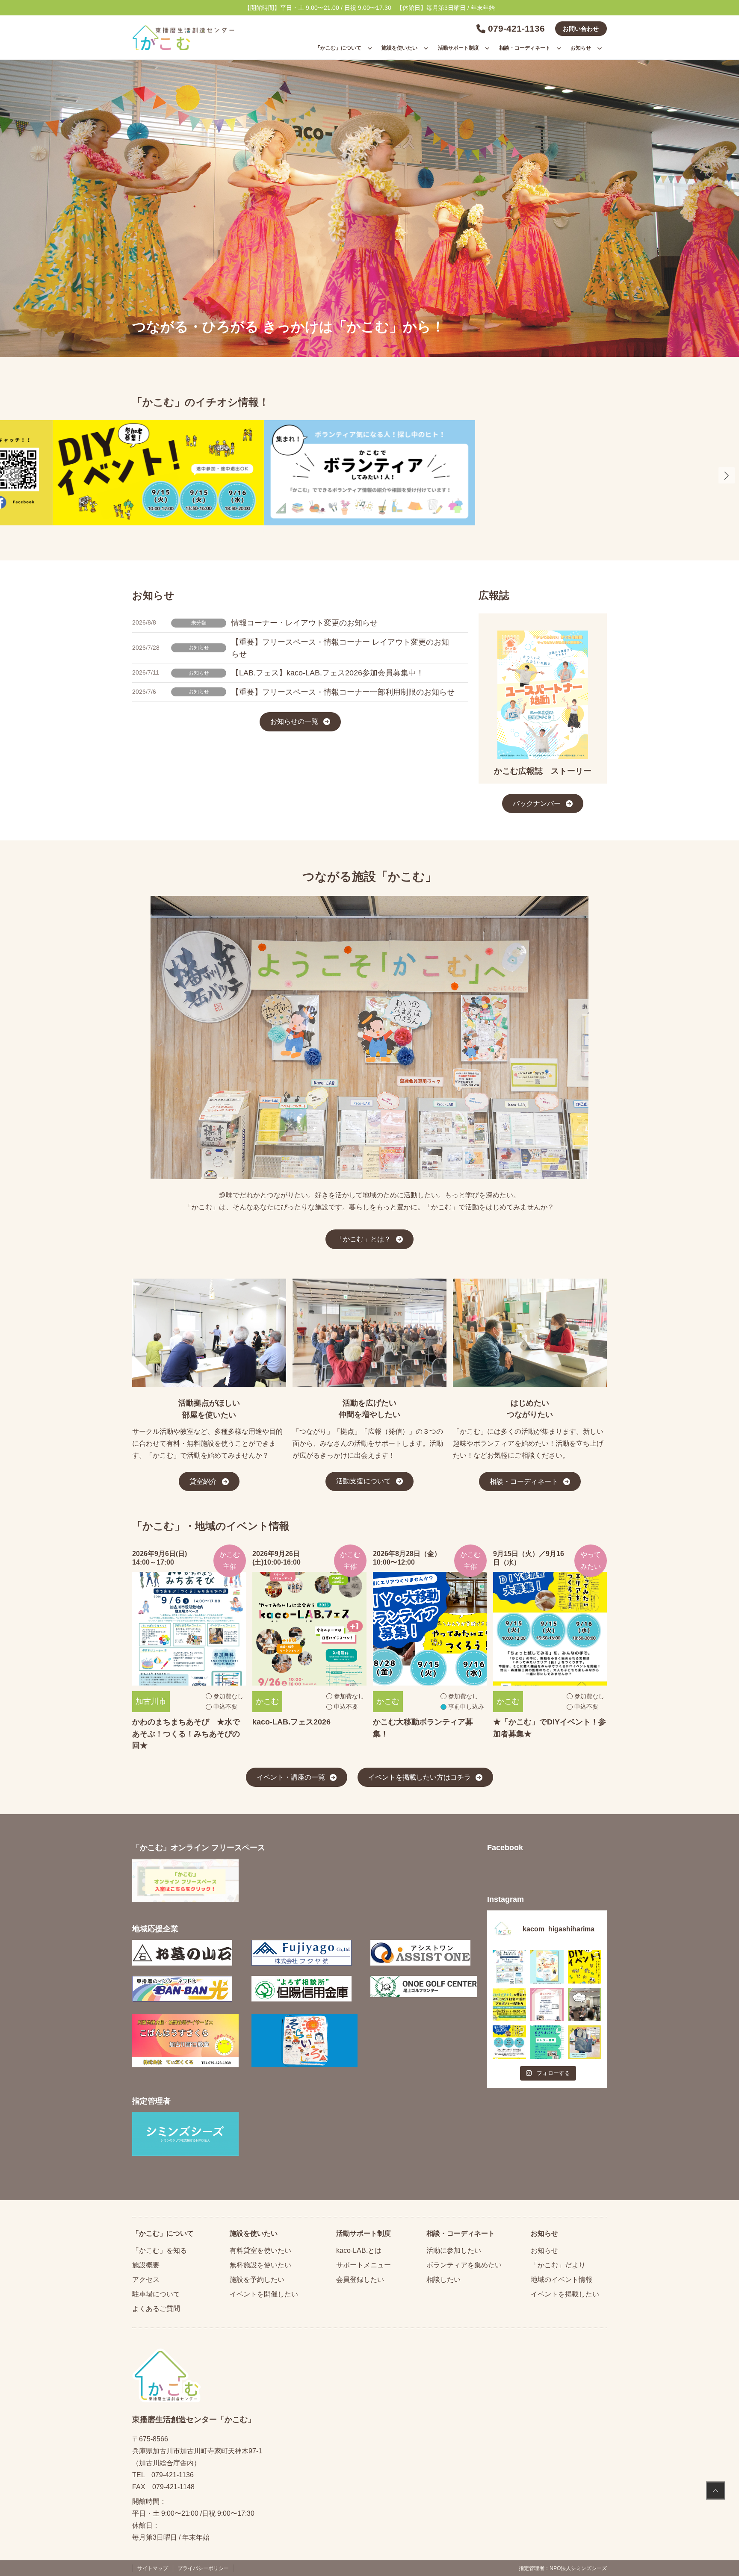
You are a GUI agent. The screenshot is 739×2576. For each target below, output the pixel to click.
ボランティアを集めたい (464, 2265)
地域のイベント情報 (562, 2279)
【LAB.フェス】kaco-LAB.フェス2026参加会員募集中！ (328, 673)
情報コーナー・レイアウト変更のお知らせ (304, 623)
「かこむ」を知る (160, 2250)
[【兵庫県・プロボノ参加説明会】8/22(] (509, 2004)
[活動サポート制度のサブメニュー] (487, 48)
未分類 (199, 623)
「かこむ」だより (558, 2265)
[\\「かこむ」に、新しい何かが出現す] (585, 1967)
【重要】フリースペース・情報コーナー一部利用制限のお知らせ (343, 692)
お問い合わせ (581, 29)
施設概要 (146, 2265)
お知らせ (199, 648)
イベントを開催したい (264, 2294)
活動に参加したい (454, 2250)
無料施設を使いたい (260, 2265)
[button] (727, 475)
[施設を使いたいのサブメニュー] (426, 48)
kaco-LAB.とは (359, 2250)
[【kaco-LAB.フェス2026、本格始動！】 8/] (585, 2004)
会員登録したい (360, 2279)
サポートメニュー (364, 2265)
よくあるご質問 (156, 2308)
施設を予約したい (257, 2279)
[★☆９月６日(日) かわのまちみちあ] (509, 1967)
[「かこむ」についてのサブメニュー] (370, 48)
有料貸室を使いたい (260, 2250)
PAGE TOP (715, 2492)
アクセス (146, 2279)
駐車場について (156, 2294)
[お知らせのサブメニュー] (600, 48)
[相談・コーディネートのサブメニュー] (559, 48)
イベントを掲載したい (565, 2294)
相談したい (443, 2279)
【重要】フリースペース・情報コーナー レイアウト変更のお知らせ (340, 648)
